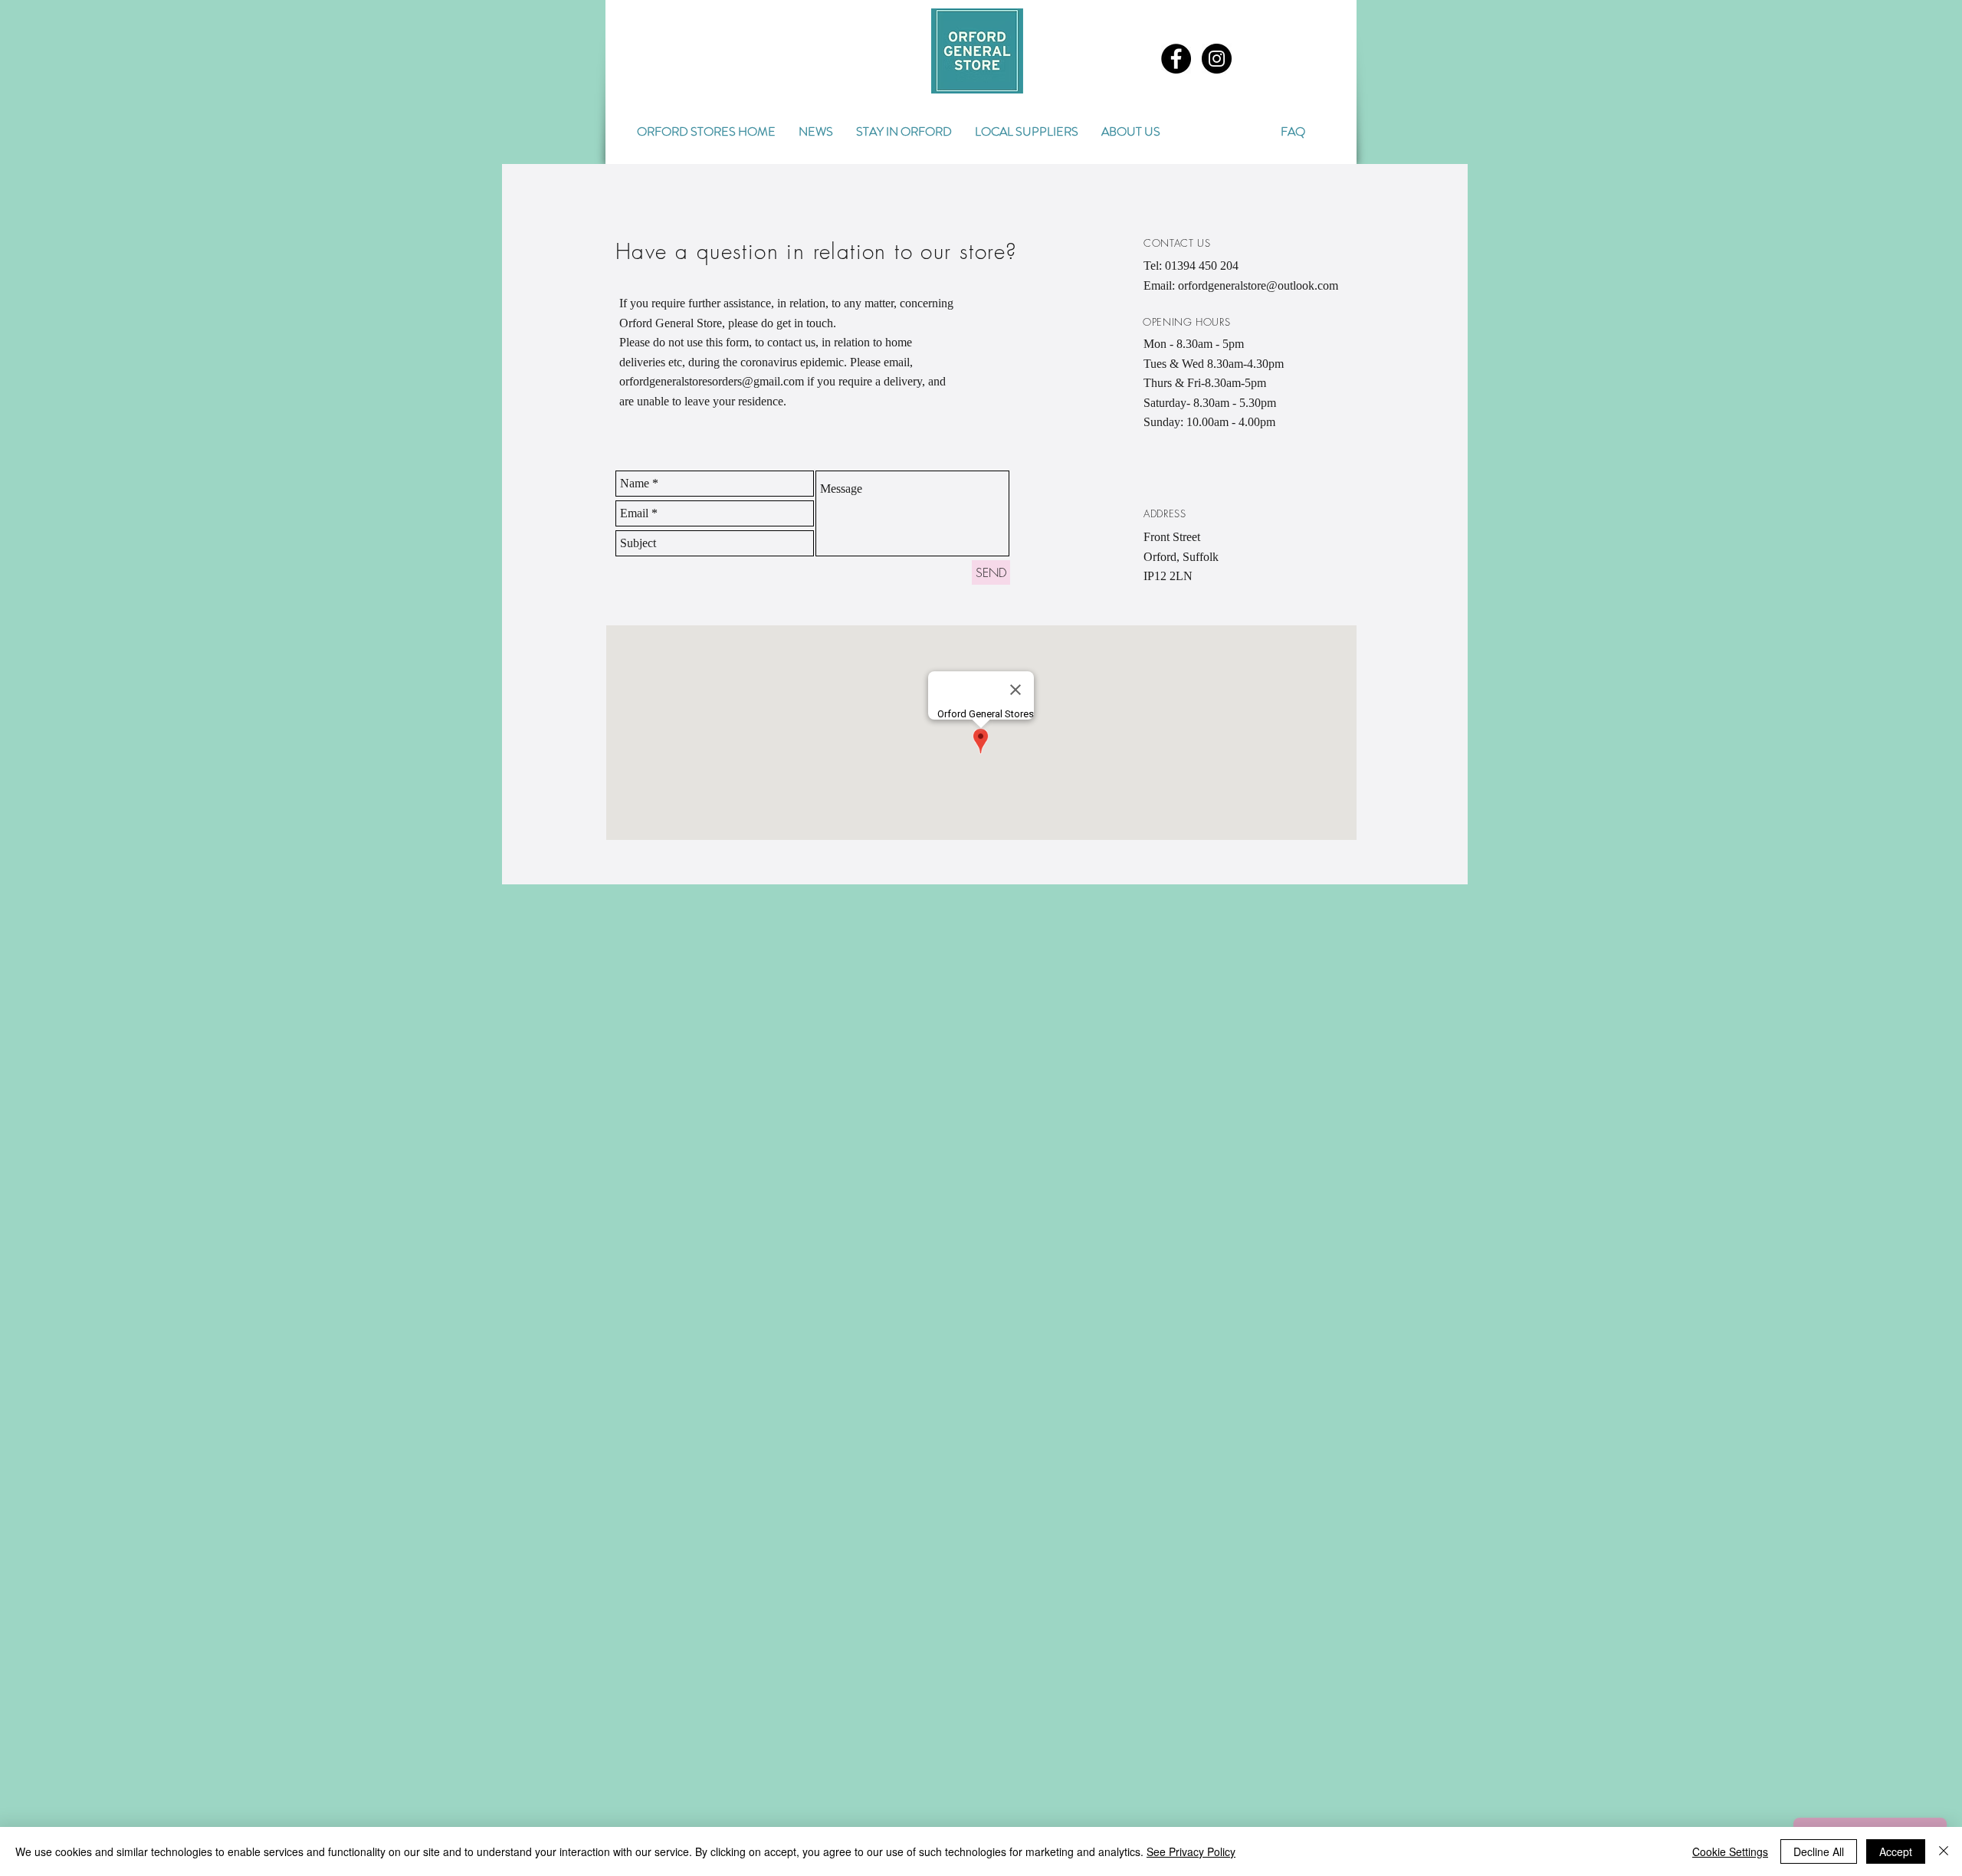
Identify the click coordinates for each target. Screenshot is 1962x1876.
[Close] (1944, 1851)
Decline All (1819, 1851)
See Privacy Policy (1191, 1851)
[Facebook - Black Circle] (1176, 59)
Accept (1896, 1851)
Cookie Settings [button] (1730, 1851)
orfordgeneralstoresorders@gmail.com (712, 381)
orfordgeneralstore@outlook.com (1258, 285)
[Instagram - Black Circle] (1217, 59)
